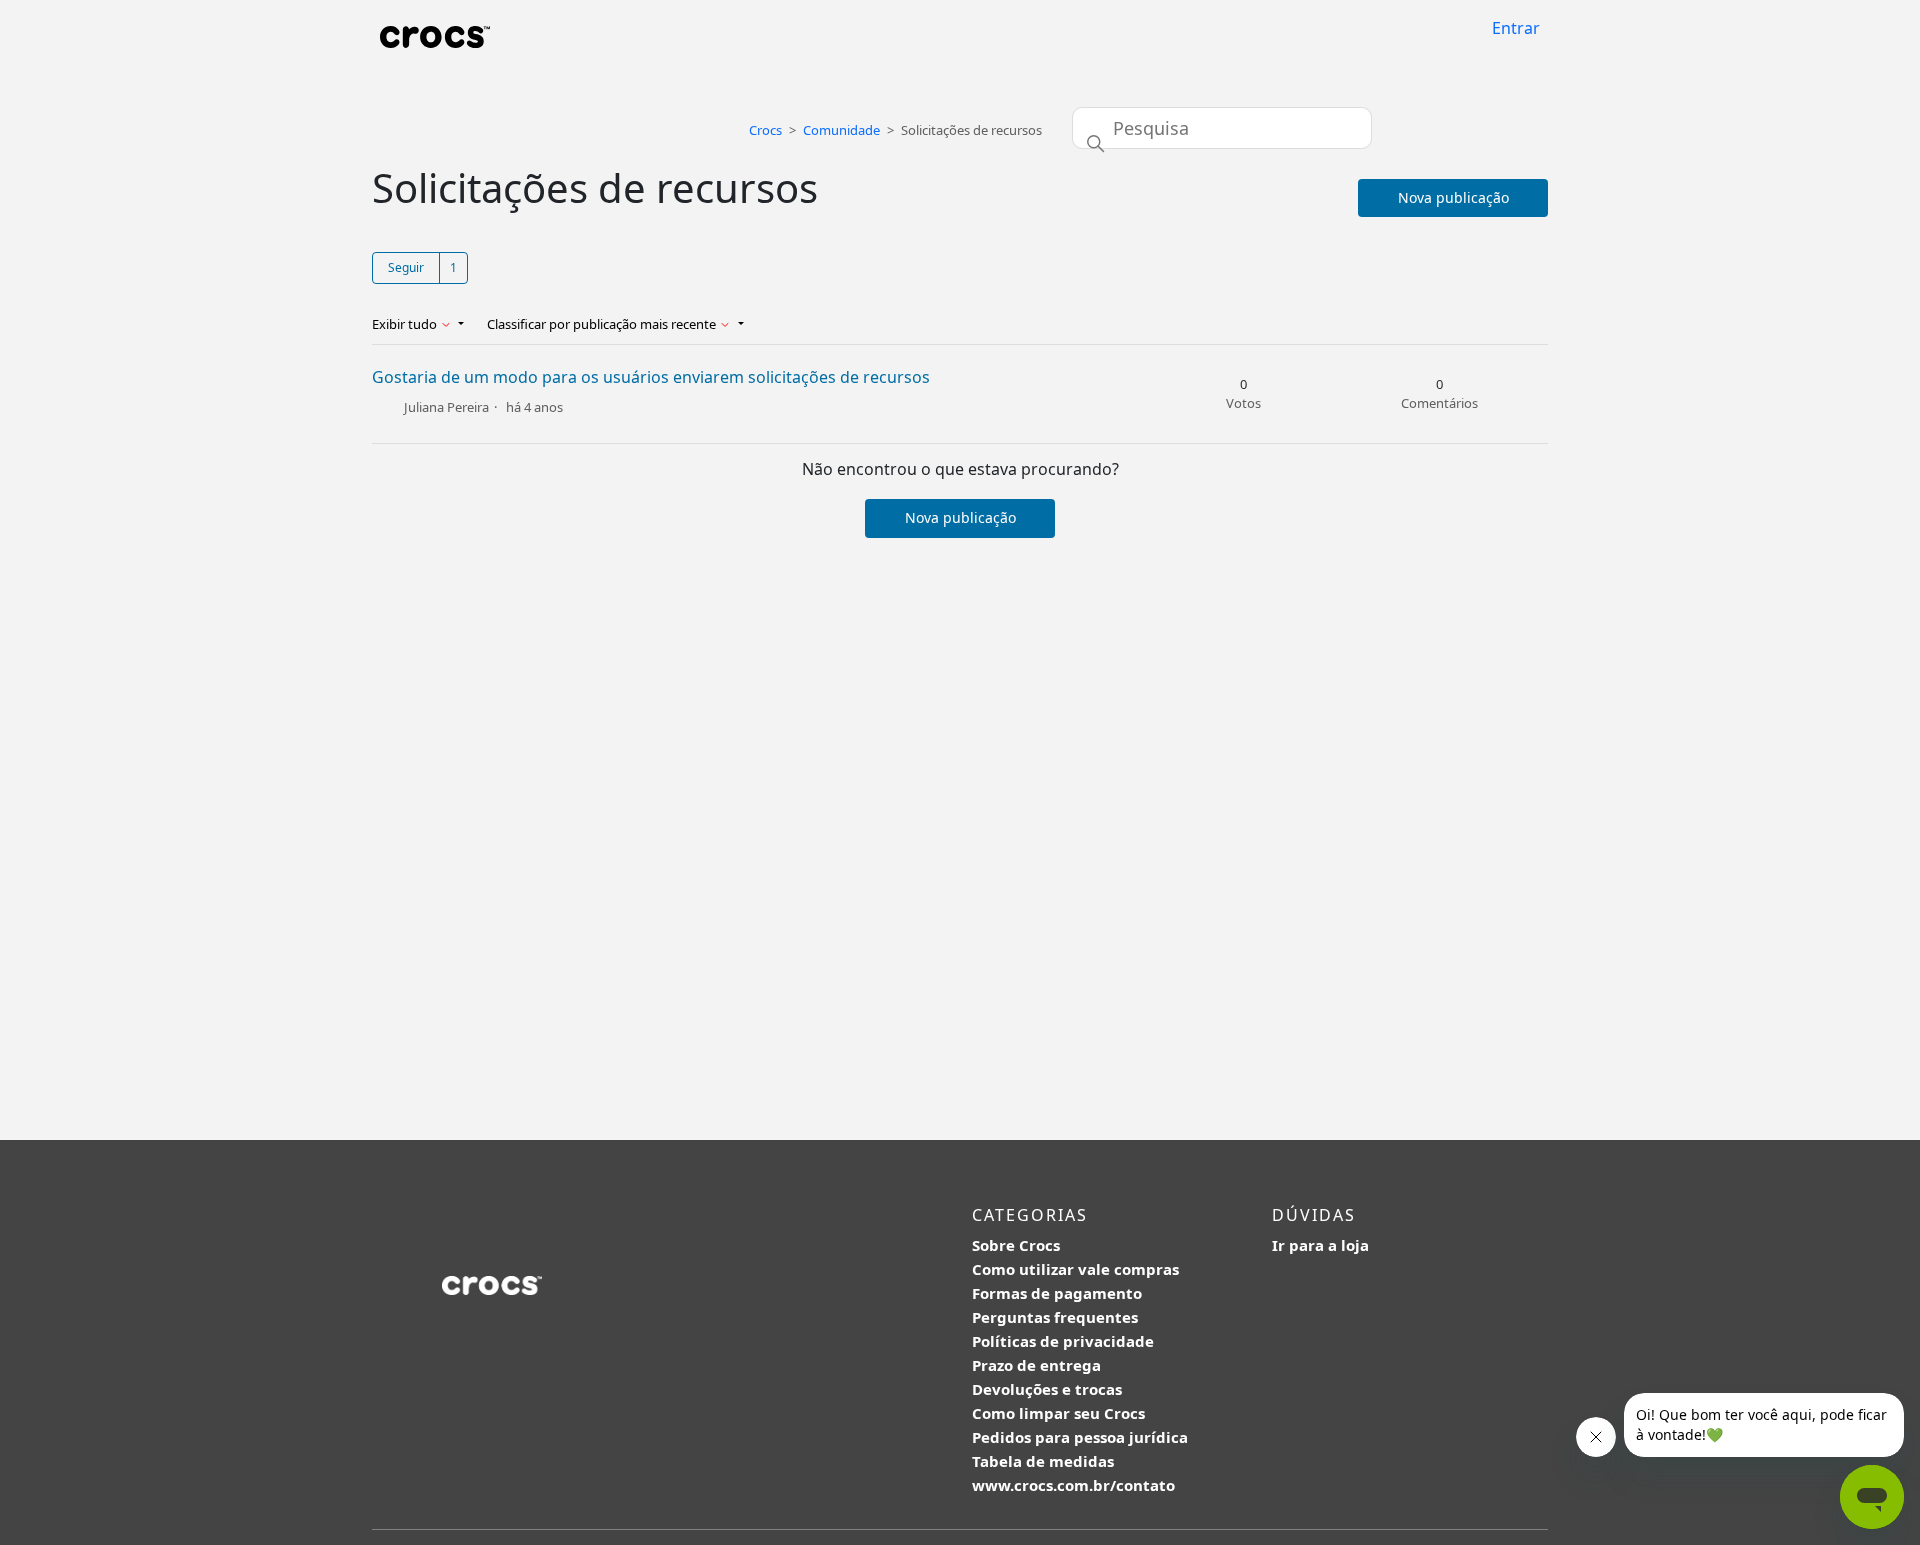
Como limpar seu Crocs (1058, 1413)
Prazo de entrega (1036, 1365)
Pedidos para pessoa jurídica (1080, 1437)
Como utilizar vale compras (1075, 1269)
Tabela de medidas (1043, 1461)
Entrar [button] (1516, 28)
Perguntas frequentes (1055, 1317)
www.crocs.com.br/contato (1073, 1485)
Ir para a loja (1320, 1245)
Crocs (765, 130)
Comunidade (841, 130)
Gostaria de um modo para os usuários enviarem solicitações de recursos (651, 377)
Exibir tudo (406, 324)
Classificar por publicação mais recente (603, 324)
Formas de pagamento (1057, 1293)
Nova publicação (1453, 197)
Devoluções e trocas (1047, 1389)
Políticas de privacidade (1063, 1341)
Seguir (406, 267)
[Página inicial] (435, 35)
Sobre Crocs (1016, 1245)
